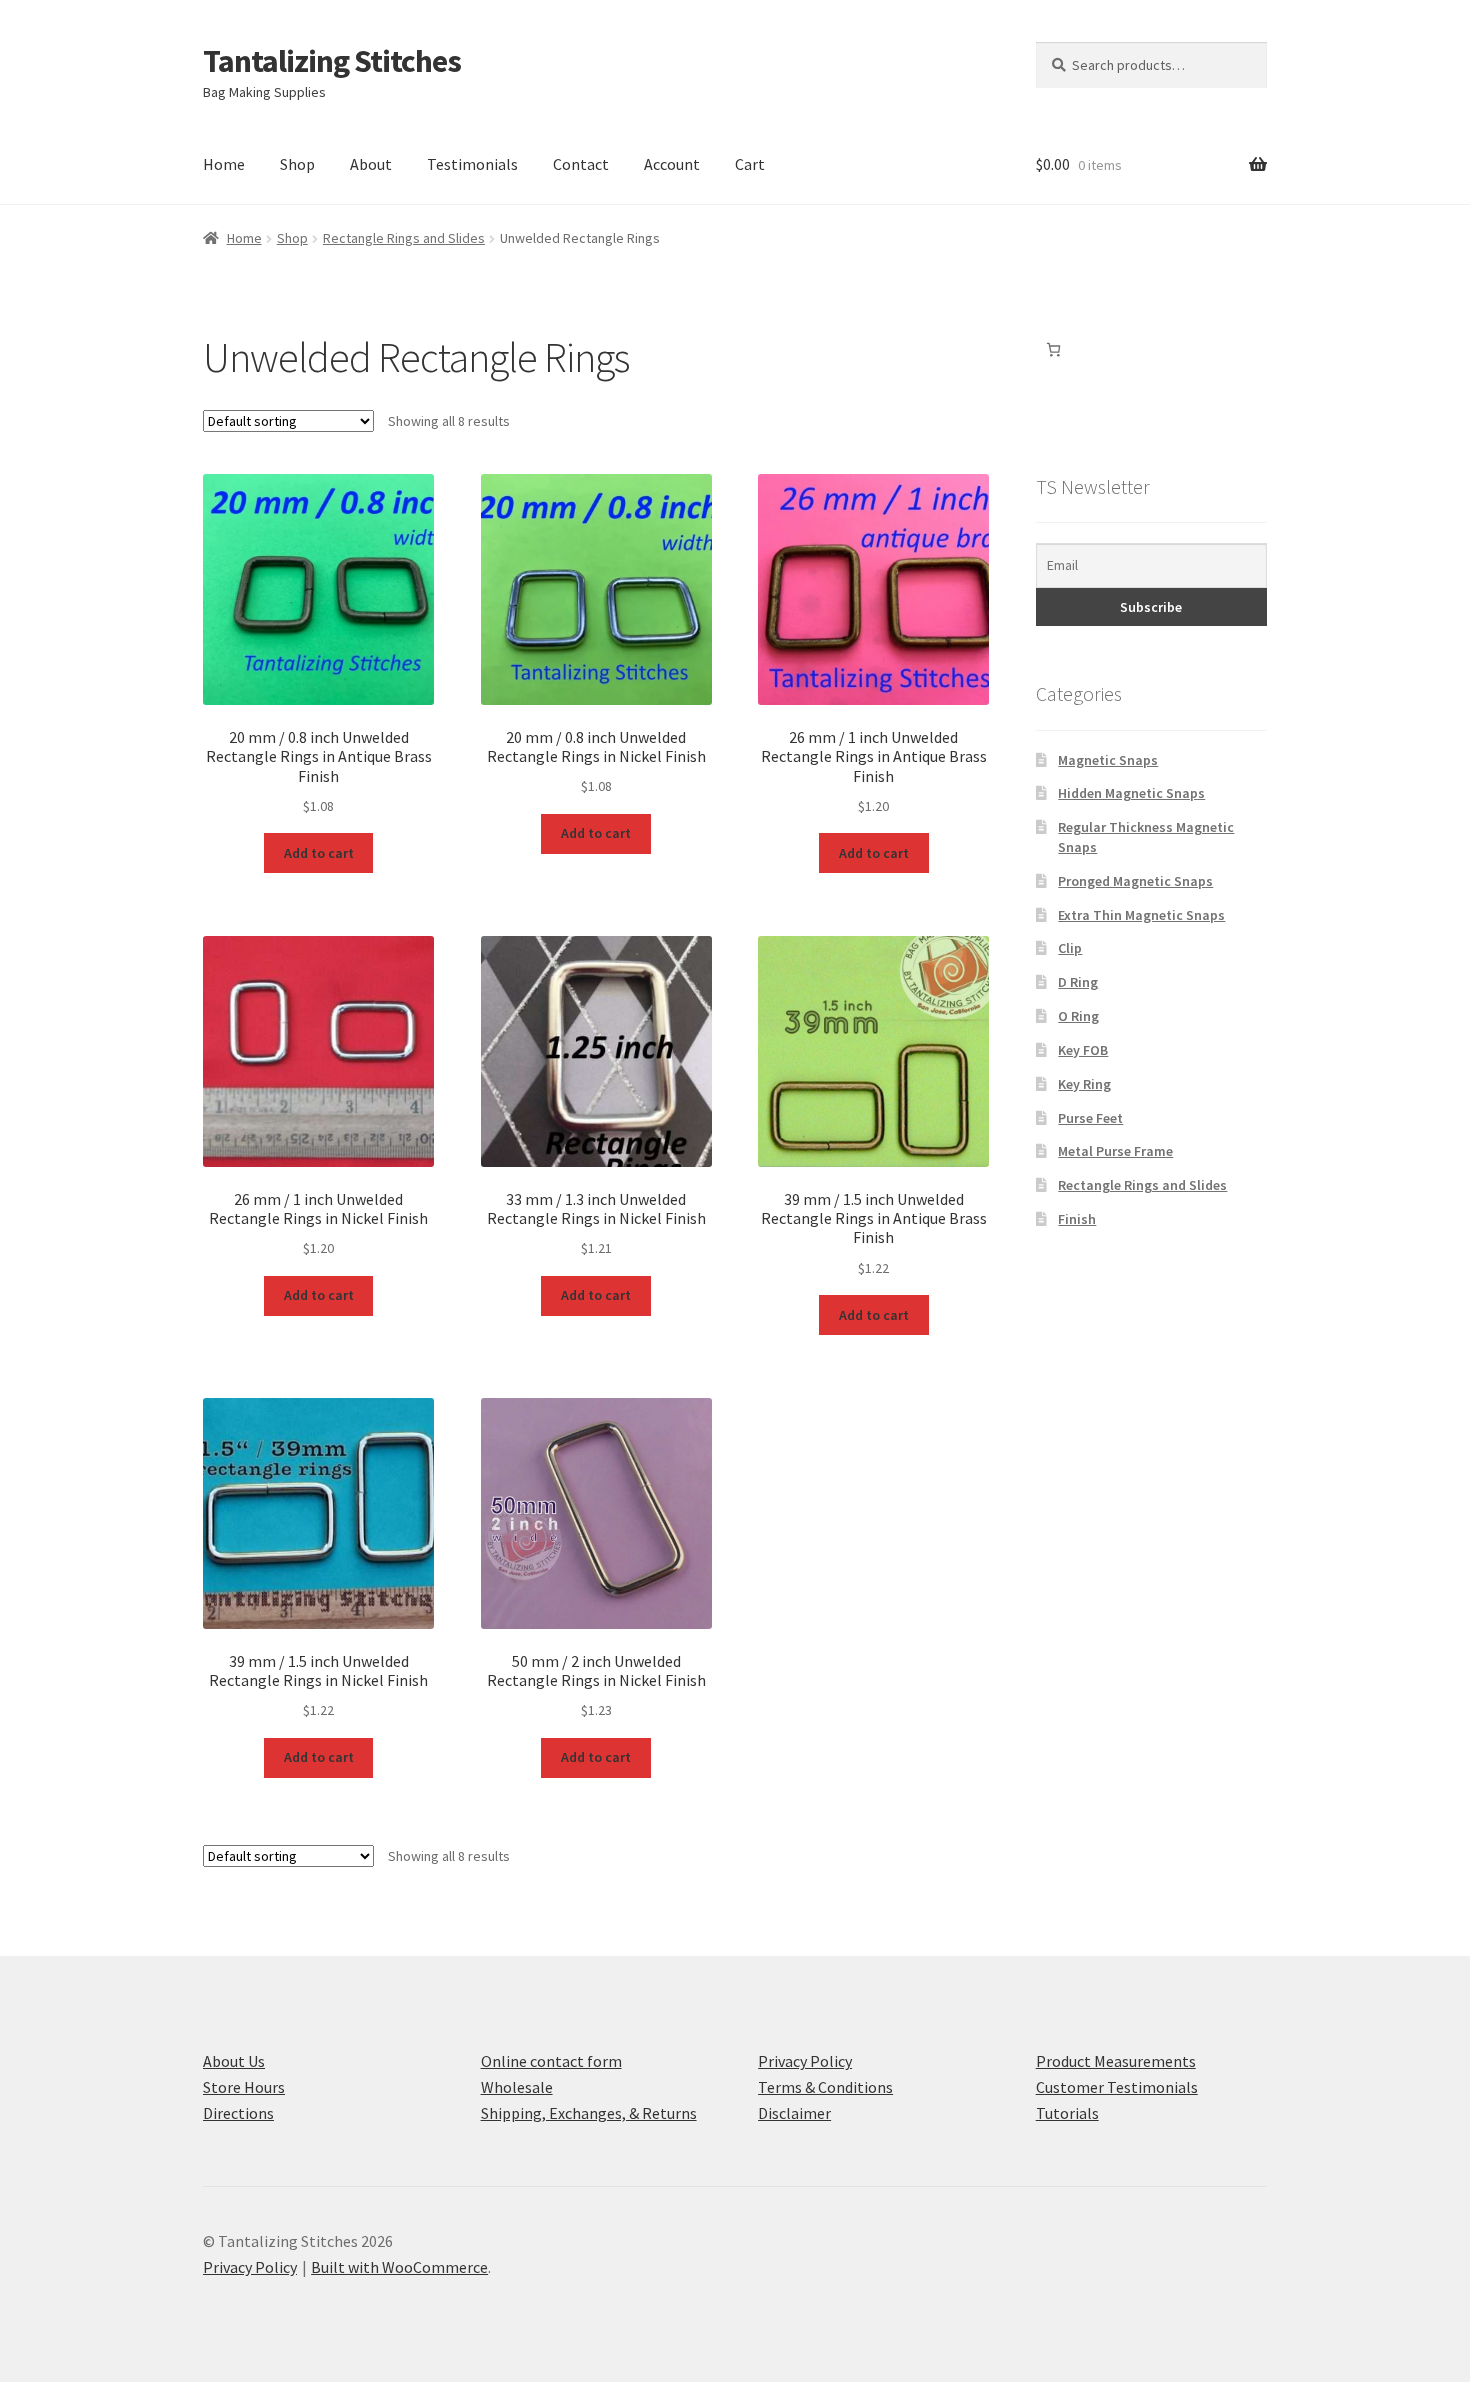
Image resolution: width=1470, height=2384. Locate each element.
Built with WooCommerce (399, 2267)
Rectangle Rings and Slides (404, 238)
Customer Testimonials (1117, 2087)
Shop (297, 164)
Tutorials (1067, 2113)
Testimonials (472, 164)
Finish (1077, 1219)
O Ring (1078, 1016)
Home (224, 164)
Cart (750, 164)
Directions (238, 2113)
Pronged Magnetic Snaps (1135, 881)
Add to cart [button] (319, 853)
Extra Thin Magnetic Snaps (1141, 915)
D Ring (1078, 982)
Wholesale (517, 2087)
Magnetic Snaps (1108, 760)
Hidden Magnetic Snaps (1131, 793)
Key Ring (1084, 1084)
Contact (581, 164)
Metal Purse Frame (1115, 1151)
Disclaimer (794, 2113)
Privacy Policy (805, 2061)
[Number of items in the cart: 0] (1053, 349)
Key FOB (1083, 1050)
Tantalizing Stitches (332, 61)
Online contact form (551, 2061)
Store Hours (244, 2087)
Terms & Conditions (825, 2087)
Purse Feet (1090, 1118)
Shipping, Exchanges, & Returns (589, 2113)
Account (672, 164)
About (371, 164)
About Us (234, 2061)
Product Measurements (1116, 2061)
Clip (1070, 948)
